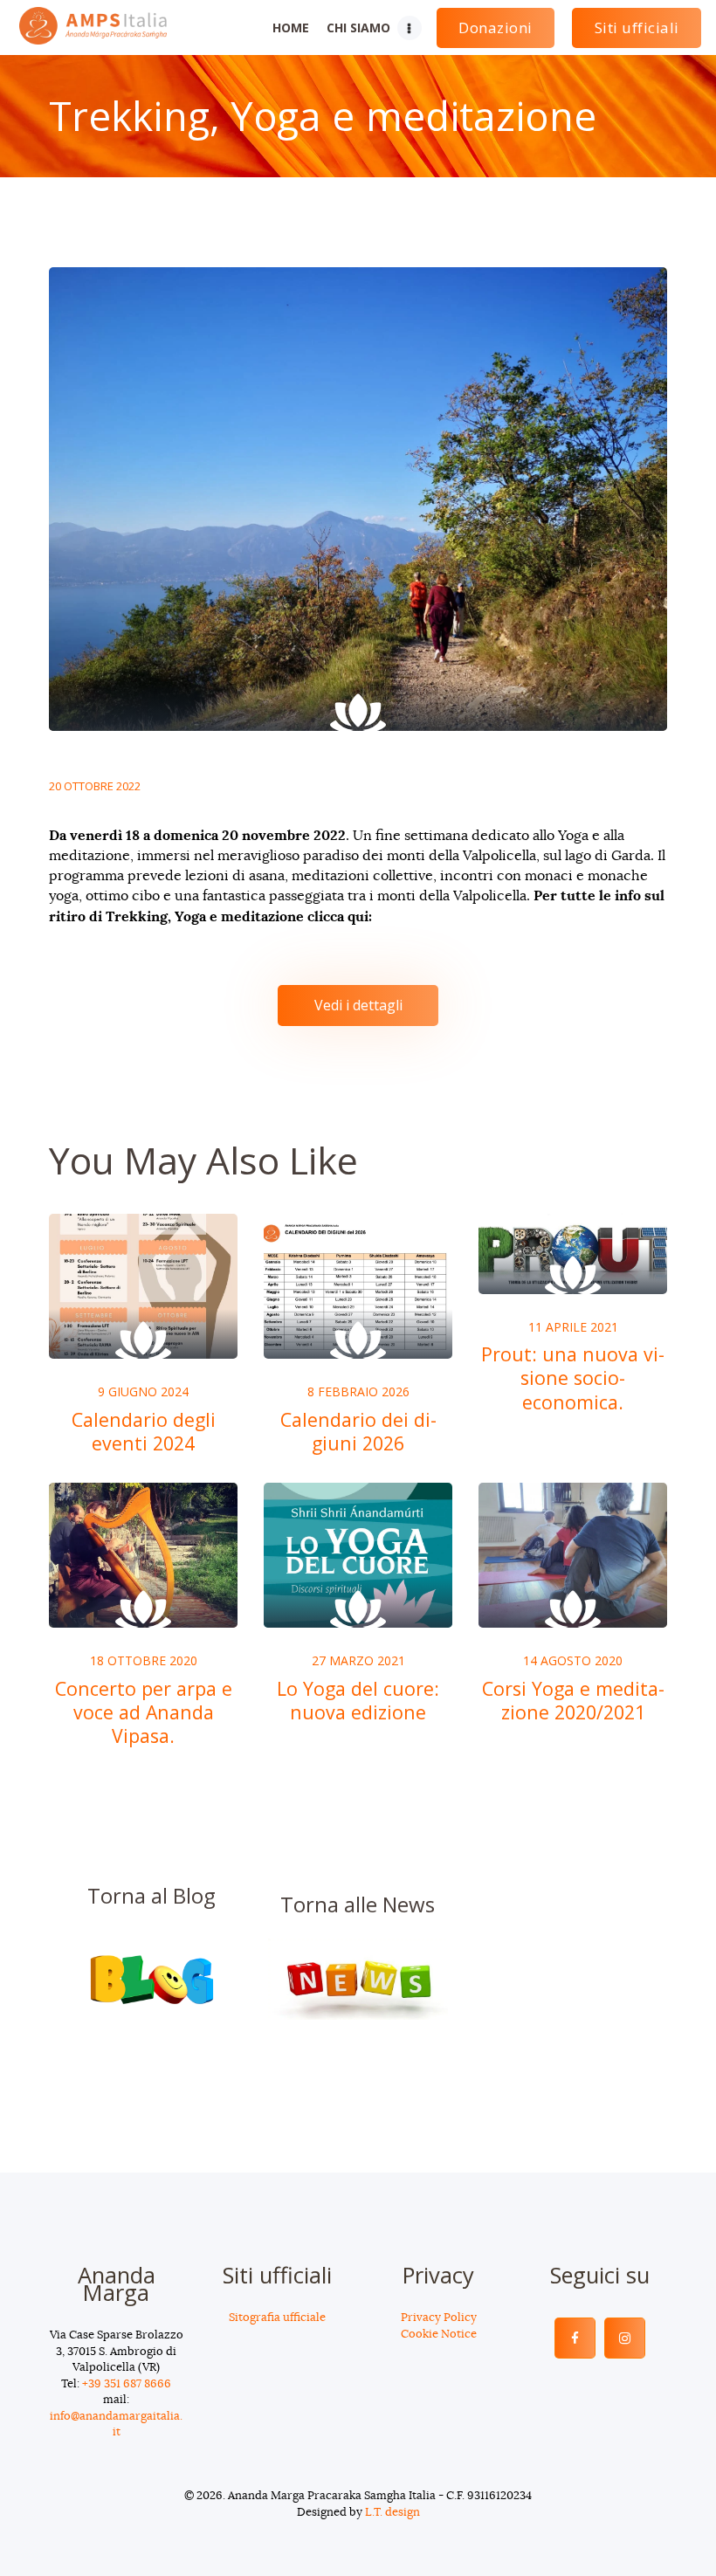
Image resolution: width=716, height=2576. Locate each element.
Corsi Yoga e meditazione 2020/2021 (573, 1700)
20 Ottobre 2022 (95, 786)
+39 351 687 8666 (127, 2384)
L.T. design (392, 2513)
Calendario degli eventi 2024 (144, 1431)
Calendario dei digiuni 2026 (358, 1431)
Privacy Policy (439, 2318)
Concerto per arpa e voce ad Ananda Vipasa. (144, 1712)
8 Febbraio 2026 (358, 1391)
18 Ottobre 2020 (144, 1660)
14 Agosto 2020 (573, 1660)
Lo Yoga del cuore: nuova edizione (358, 1700)
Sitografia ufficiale (277, 2318)
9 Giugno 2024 (143, 1391)
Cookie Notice (439, 2335)
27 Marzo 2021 (358, 1660)
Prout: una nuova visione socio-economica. (573, 1378)
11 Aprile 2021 (573, 1327)
